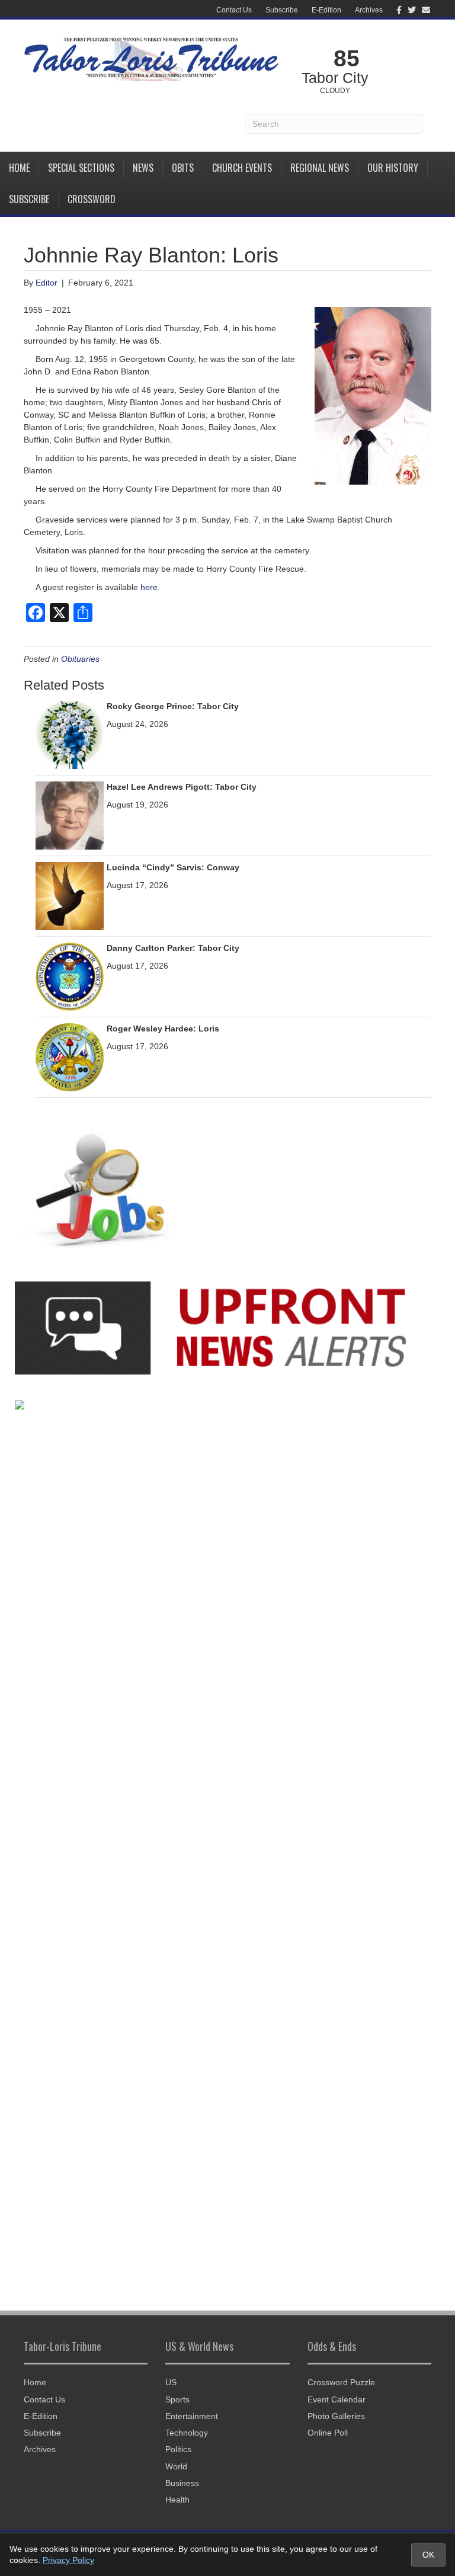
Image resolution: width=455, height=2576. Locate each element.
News (143, 168)
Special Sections (81, 168)
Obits (183, 168)
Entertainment (192, 2416)
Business (182, 2483)
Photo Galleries (336, 2416)
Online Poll (328, 2433)
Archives (369, 10)
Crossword (92, 199)
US (171, 2382)
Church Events (242, 168)
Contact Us (234, 10)
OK (428, 2555)
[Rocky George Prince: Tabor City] (70, 734)
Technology (187, 2433)
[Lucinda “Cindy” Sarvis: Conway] (70, 895)
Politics (178, 2449)
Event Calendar (337, 2399)
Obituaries (80, 659)
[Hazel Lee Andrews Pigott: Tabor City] (70, 815)
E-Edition (326, 10)
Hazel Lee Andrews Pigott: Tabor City (182, 787)
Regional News (320, 168)
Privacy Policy (68, 2560)
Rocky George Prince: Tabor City (173, 706)
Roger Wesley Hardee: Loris (163, 1029)
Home (19, 168)
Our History (393, 168)
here (149, 587)
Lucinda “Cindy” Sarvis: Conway (173, 867)
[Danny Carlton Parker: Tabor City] (70, 976)
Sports (177, 2399)
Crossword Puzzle (341, 2382)
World (176, 2466)
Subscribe (282, 10)
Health (177, 2500)
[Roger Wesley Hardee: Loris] (70, 1056)
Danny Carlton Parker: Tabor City (173, 948)
